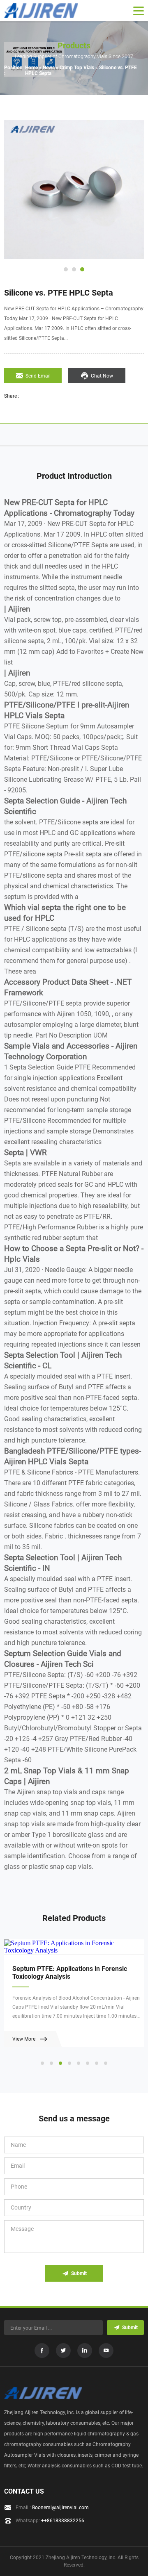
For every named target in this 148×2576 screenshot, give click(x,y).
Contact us (24, 2491)
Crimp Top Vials (77, 68)
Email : (52, 2508)
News (49, 68)
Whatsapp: (50, 2521)
